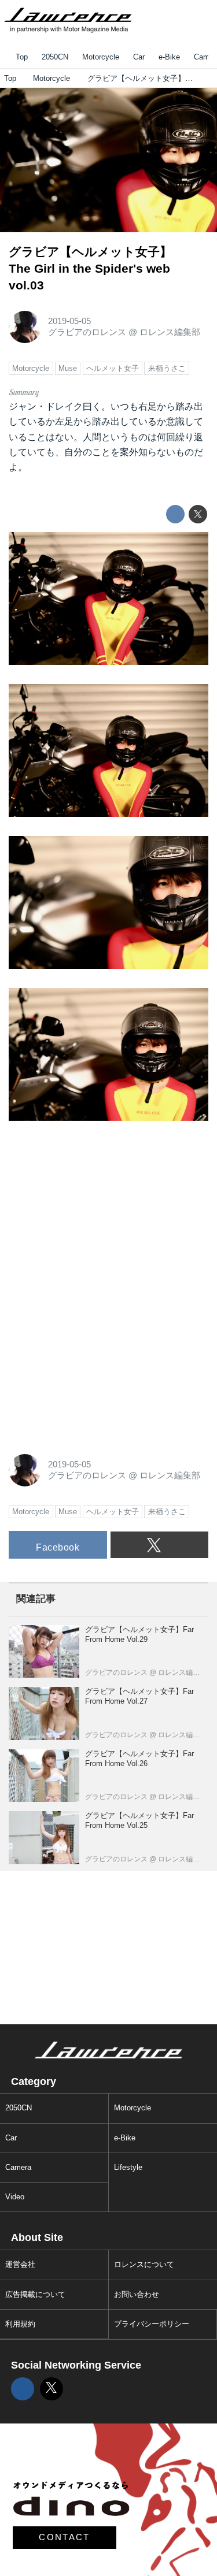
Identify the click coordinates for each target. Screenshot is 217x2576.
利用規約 (20, 2324)
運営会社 (20, 2264)
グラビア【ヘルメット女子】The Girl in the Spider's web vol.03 (90, 268)
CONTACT (64, 2537)
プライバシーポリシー (152, 2324)
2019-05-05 (69, 321)
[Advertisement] (95, 1211)
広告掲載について (35, 2294)
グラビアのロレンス (87, 332)
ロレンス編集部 (170, 332)
